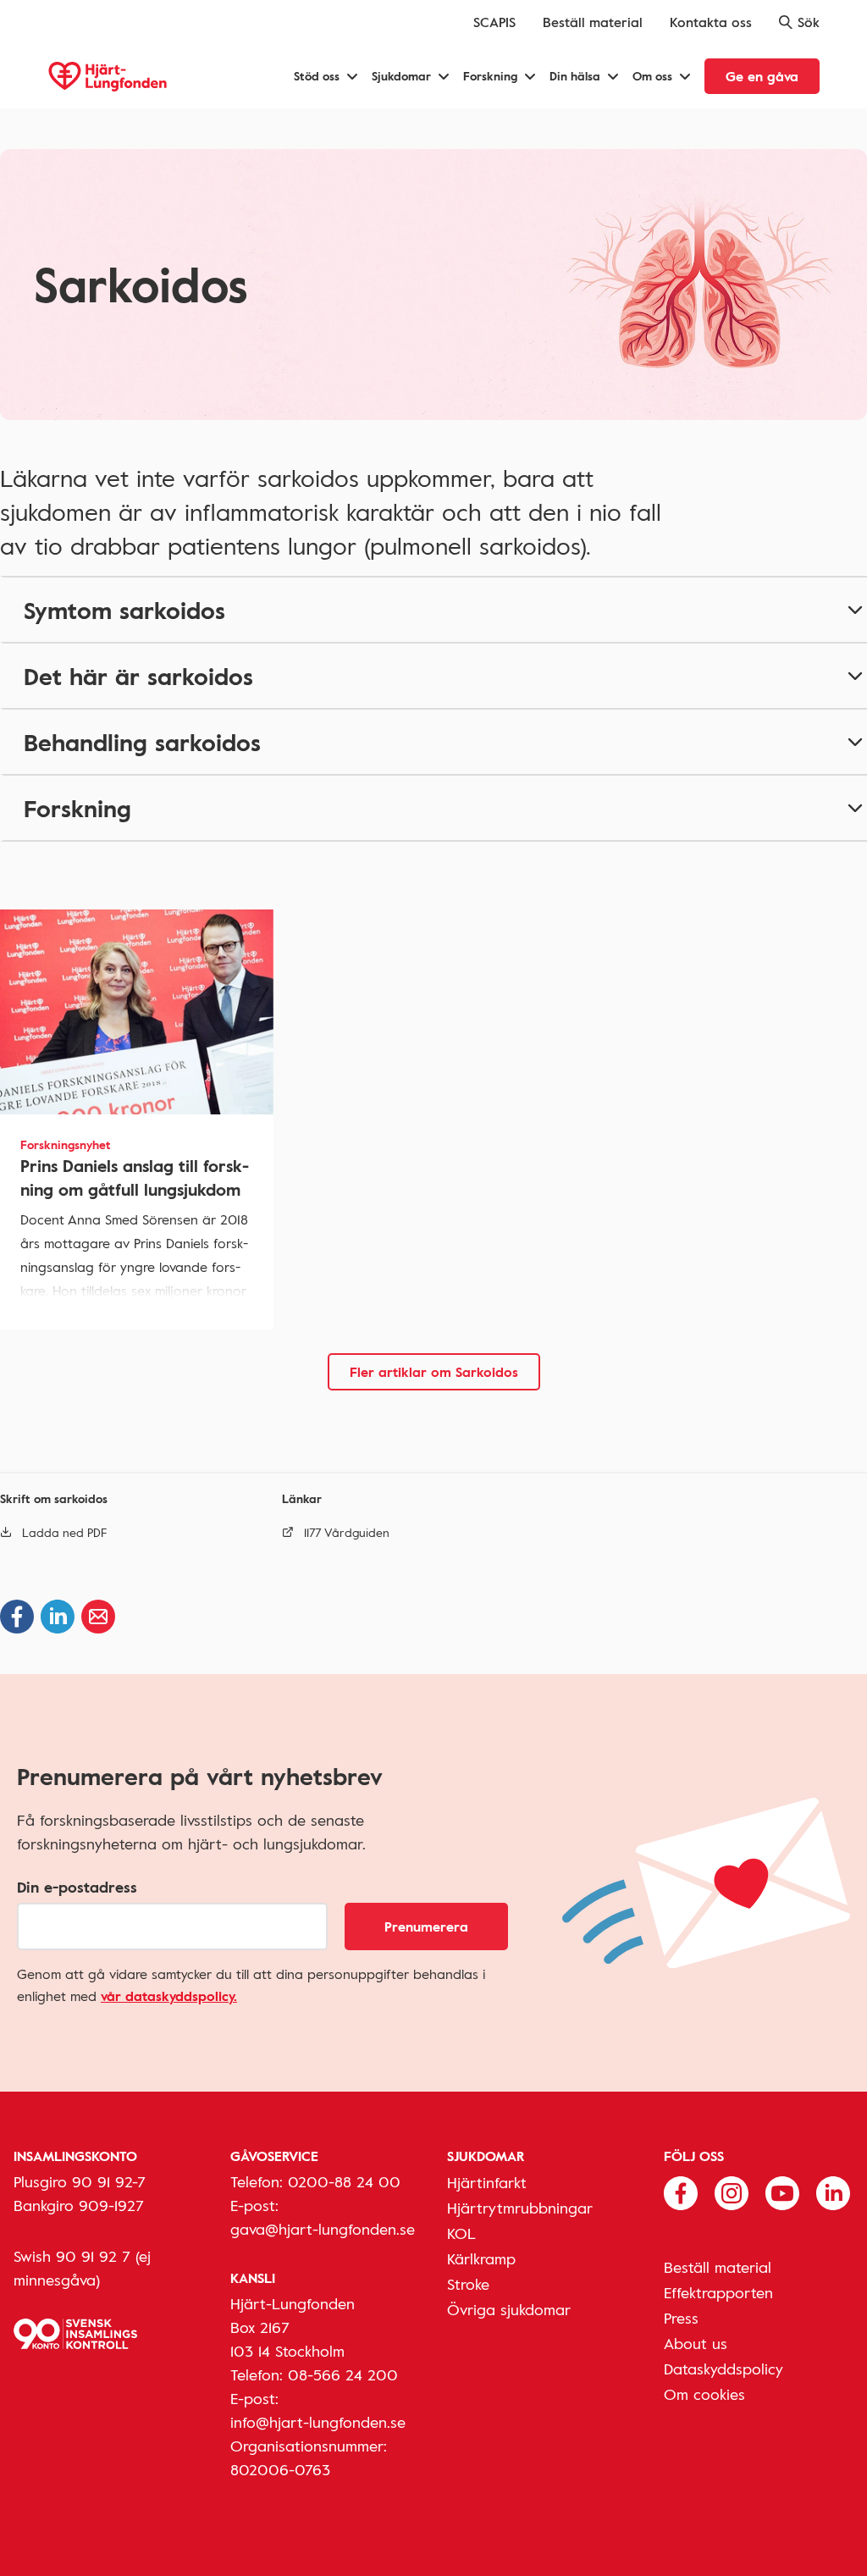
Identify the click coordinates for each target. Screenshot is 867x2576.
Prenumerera (426, 1926)
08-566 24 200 (343, 2374)
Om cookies (704, 2394)
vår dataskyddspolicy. (169, 1996)
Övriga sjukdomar (509, 2309)
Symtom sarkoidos (124, 610)
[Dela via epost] (98, 1617)
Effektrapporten (718, 2292)
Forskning (77, 808)
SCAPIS (494, 22)
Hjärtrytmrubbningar (520, 2208)
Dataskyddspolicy (723, 2369)
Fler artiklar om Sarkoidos (434, 1372)
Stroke (468, 2284)
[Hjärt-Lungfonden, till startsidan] (108, 77)
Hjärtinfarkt (487, 2182)
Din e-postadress (77, 1887)
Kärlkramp (481, 2258)
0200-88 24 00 (344, 2181)
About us (696, 2343)
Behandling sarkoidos (142, 742)
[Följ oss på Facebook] (681, 2192)
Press (681, 2318)
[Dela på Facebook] (17, 1617)
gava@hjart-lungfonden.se (323, 2229)
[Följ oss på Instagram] (732, 2192)
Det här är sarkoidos (138, 676)
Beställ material (593, 22)
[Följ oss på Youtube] (782, 2192)
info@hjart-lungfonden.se (318, 2422)
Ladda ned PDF (65, 1532)
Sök (809, 22)
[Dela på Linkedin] (58, 1617)
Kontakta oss (711, 22)
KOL (461, 2233)
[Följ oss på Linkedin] (833, 2192)
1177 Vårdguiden (347, 1532)
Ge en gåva (762, 76)
